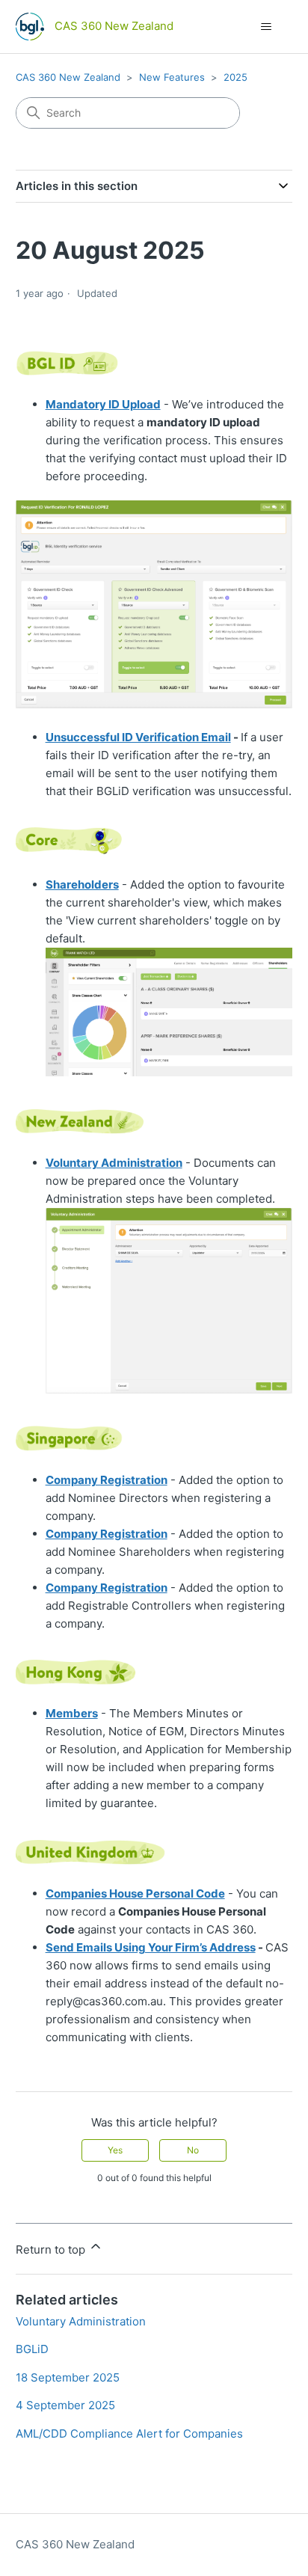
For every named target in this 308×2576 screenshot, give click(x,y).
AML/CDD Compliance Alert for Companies (129, 2434)
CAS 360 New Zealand (68, 77)
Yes (115, 2150)
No (193, 2150)
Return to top (52, 2250)
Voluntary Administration (81, 2321)
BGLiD (32, 2349)
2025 (235, 77)
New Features (172, 77)
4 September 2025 (65, 2405)
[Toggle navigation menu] (266, 27)
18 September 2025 (68, 2377)
